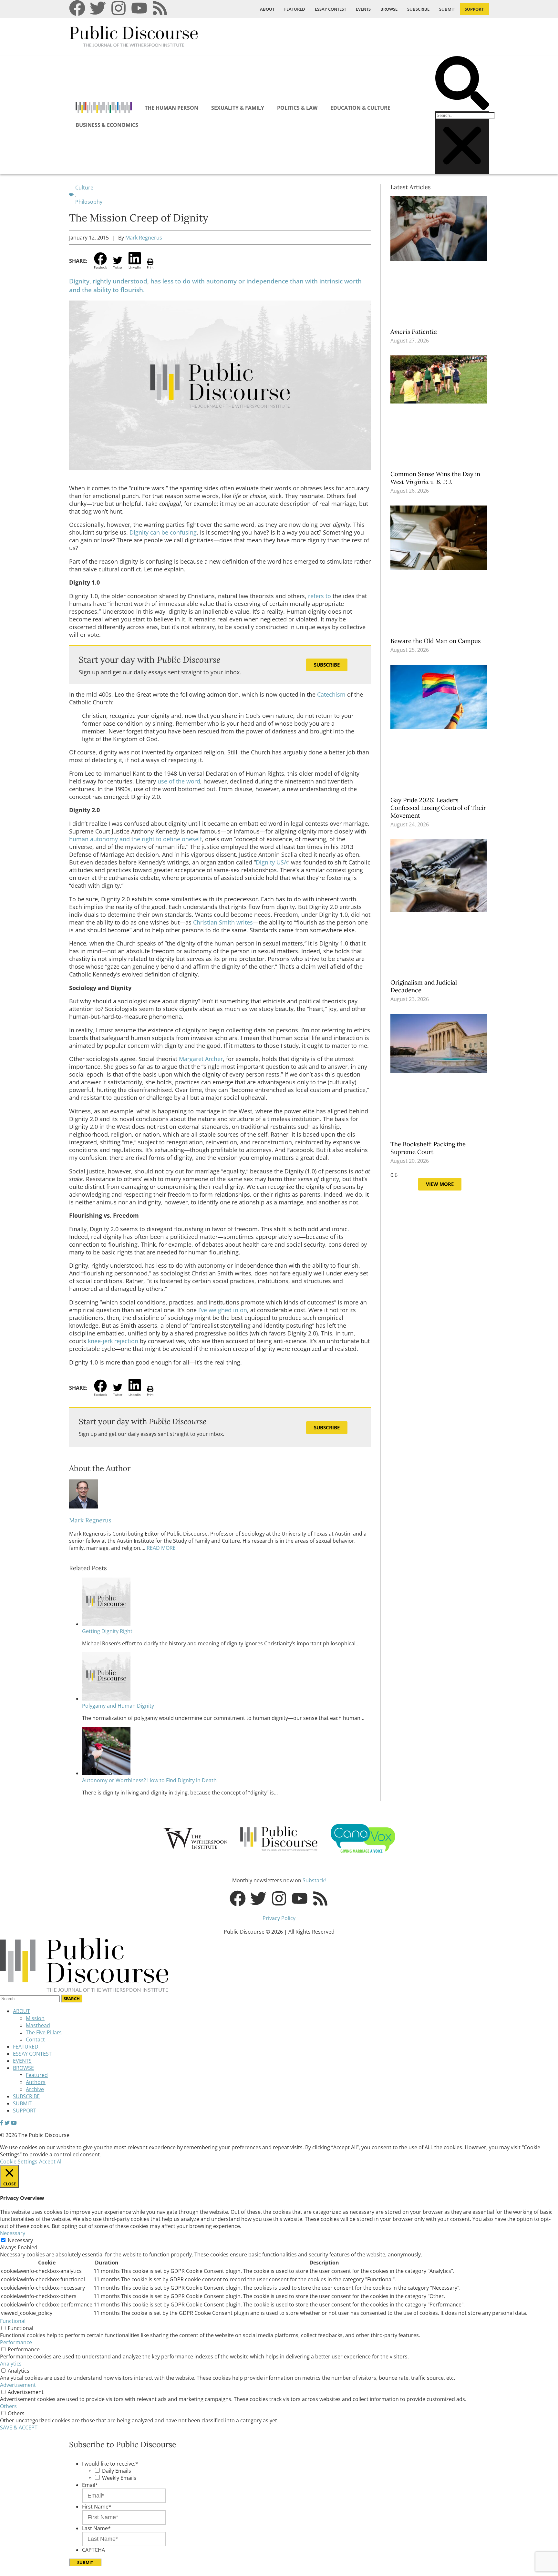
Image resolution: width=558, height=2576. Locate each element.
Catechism (331, 694)
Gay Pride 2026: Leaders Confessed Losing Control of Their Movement (438, 808)
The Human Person (171, 108)
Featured (37, 2075)
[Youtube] (139, 8)
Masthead (38, 2025)
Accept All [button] (51, 2162)
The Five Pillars (44, 2032)
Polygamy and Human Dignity (118, 1706)
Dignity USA (272, 862)
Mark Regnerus (144, 238)
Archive (35, 2089)
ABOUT (267, 9)
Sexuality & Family (238, 108)
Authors (36, 2082)
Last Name (96, 2528)
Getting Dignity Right (107, 1631)
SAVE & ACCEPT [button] (19, 2428)
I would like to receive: (110, 2464)
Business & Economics (107, 125)
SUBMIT (447, 9)
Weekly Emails (119, 2478)
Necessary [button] (13, 2233)
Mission (35, 2018)
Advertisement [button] (18, 2385)
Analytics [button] (11, 2364)
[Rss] (160, 8)
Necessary (20, 2240)
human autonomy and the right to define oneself (135, 839)
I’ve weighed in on (223, 1310)
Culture (84, 188)
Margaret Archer (201, 1059)
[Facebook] (77, 8)
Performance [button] (16, 2342)
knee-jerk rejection (113, 1341)
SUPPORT (474, 9)
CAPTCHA (93, 2550)
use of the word (179, 781)
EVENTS (363, 9)
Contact (35, 2039)
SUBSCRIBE (418, 9)
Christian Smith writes (223, 922)
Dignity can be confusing (163, 532)
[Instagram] (119, 8)
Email (90, 2485)
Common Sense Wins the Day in (435, 478)
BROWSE (389, 9)
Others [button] (8, 2406)
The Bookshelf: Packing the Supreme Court (428, 1148)
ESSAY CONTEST (331, 9)
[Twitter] (98, 8)
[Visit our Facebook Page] (2, 2123)
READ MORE (160, 1548)
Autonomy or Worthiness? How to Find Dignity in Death (149, 1780)
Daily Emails (117, 2471)
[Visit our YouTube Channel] (14, 2123)
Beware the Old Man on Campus (436, 641)
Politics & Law (297, 108)
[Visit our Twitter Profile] (7, 2123)
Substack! (314, 1880)
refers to (320, 596)
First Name (97, 2507)
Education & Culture (360, 108)
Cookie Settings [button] (19, 2162)
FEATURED (295, 9)
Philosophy (89, 202)
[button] (462, 84)
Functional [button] (13, 2321)
